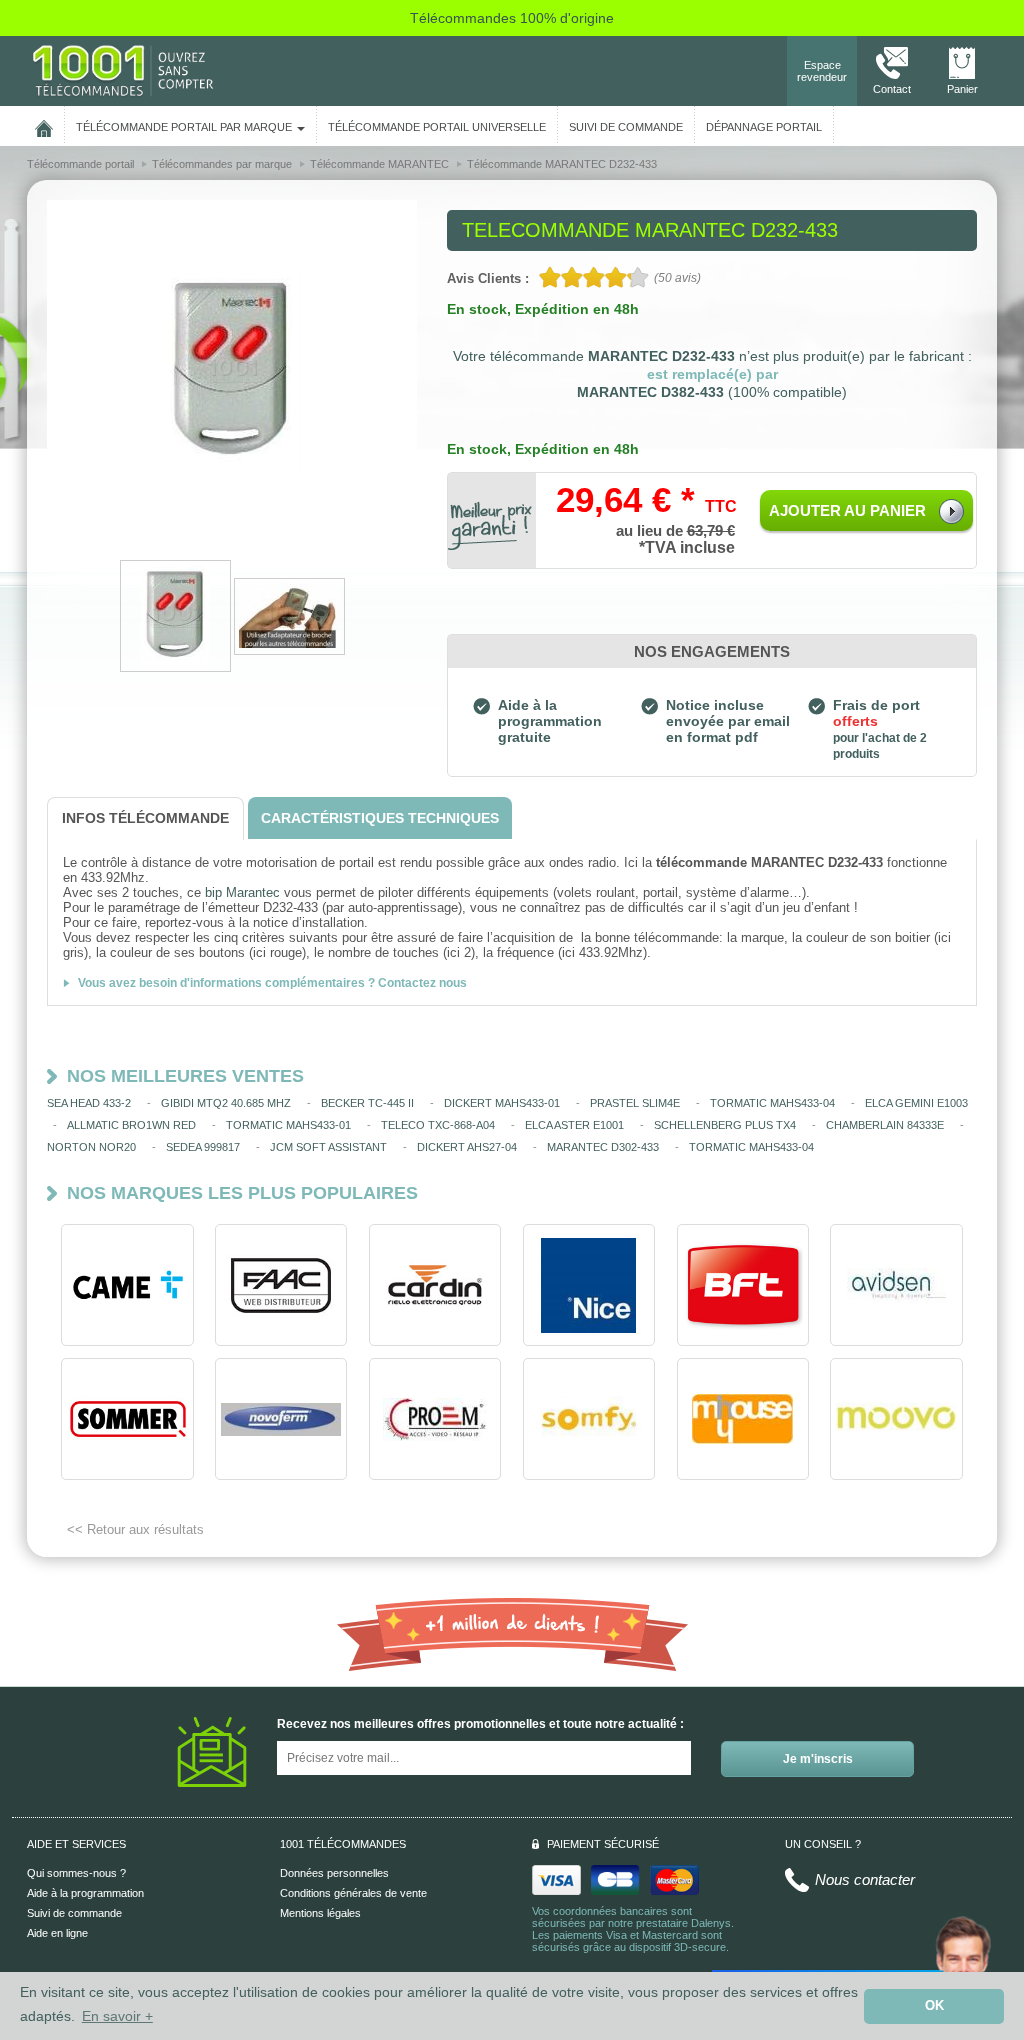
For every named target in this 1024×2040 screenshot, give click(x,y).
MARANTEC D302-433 (603, 1147)
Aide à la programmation (85, 1893)
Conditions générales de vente (353, 1893)
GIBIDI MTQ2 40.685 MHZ (226, 1103)
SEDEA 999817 (203, 1147)
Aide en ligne (57, 1933)
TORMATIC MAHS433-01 (288, 1125)
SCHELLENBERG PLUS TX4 (725, 1125)
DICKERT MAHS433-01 (502, 1103)
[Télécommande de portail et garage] (123, 70)
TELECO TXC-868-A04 (438, 1125)
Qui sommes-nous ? (76, 1873)
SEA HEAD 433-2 (89, 1103)
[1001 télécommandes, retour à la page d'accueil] (44, 125)
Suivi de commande (74, 1913)
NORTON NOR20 (91, 1147)
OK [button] (934, 2006)
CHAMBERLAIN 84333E (885, 1125)
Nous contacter (865, 1879)
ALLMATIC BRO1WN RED (131, 1125)
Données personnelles (334, 1873)
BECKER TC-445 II (367, 1103)
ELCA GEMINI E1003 (916, 1103)
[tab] (145, 818)
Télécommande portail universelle (437, 127)
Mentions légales (320, 1913)
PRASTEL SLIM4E (635, 1103)
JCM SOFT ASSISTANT (328, 1147)
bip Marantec (242, 892)
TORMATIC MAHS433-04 (772, 1103)
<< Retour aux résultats (135, 1529)
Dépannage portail (764, 127)
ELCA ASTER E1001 (574, 1125)
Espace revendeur (822, 71)
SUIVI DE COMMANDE (626, 127)
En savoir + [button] (117, 2016)
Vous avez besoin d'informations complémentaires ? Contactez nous (272, 983)
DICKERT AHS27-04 (467, 1147)
